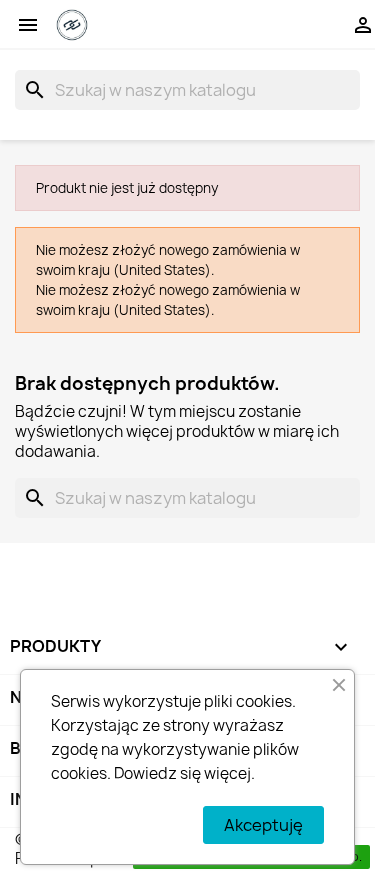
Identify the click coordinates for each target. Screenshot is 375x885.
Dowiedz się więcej (182, 773)
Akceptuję (263, 825)
